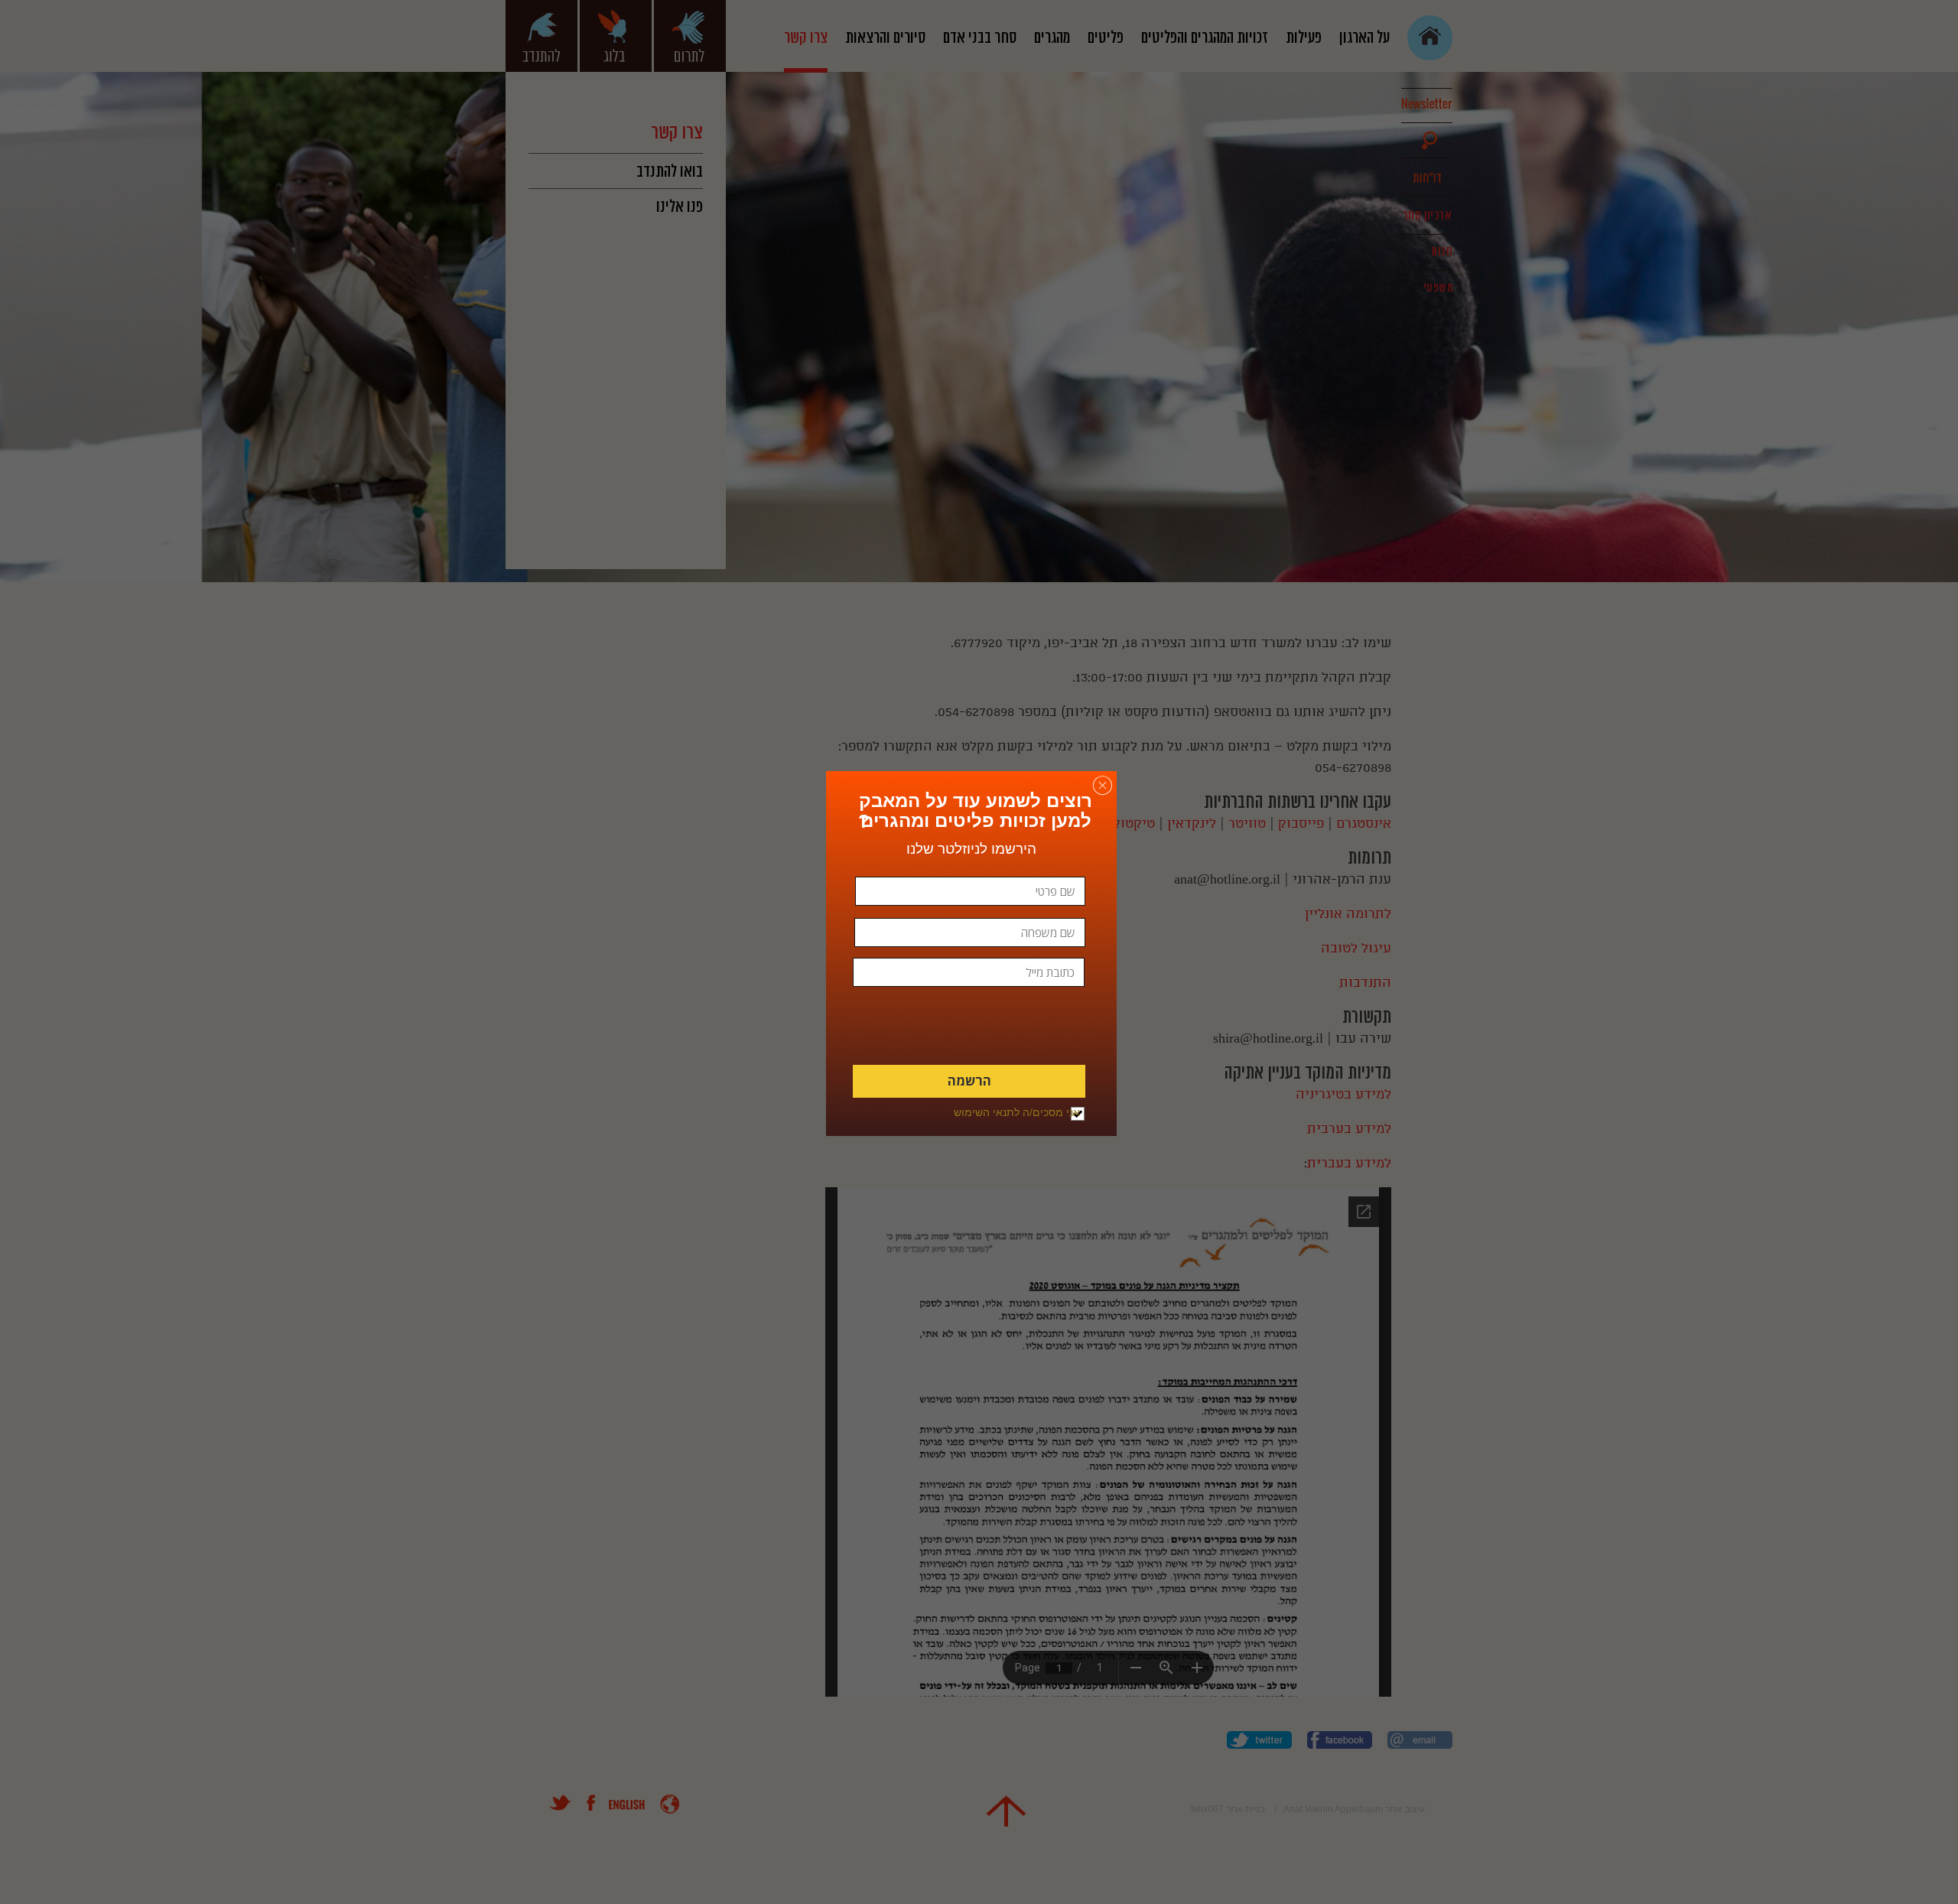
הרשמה (969, 1081)
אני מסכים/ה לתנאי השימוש (1017, 1112)
